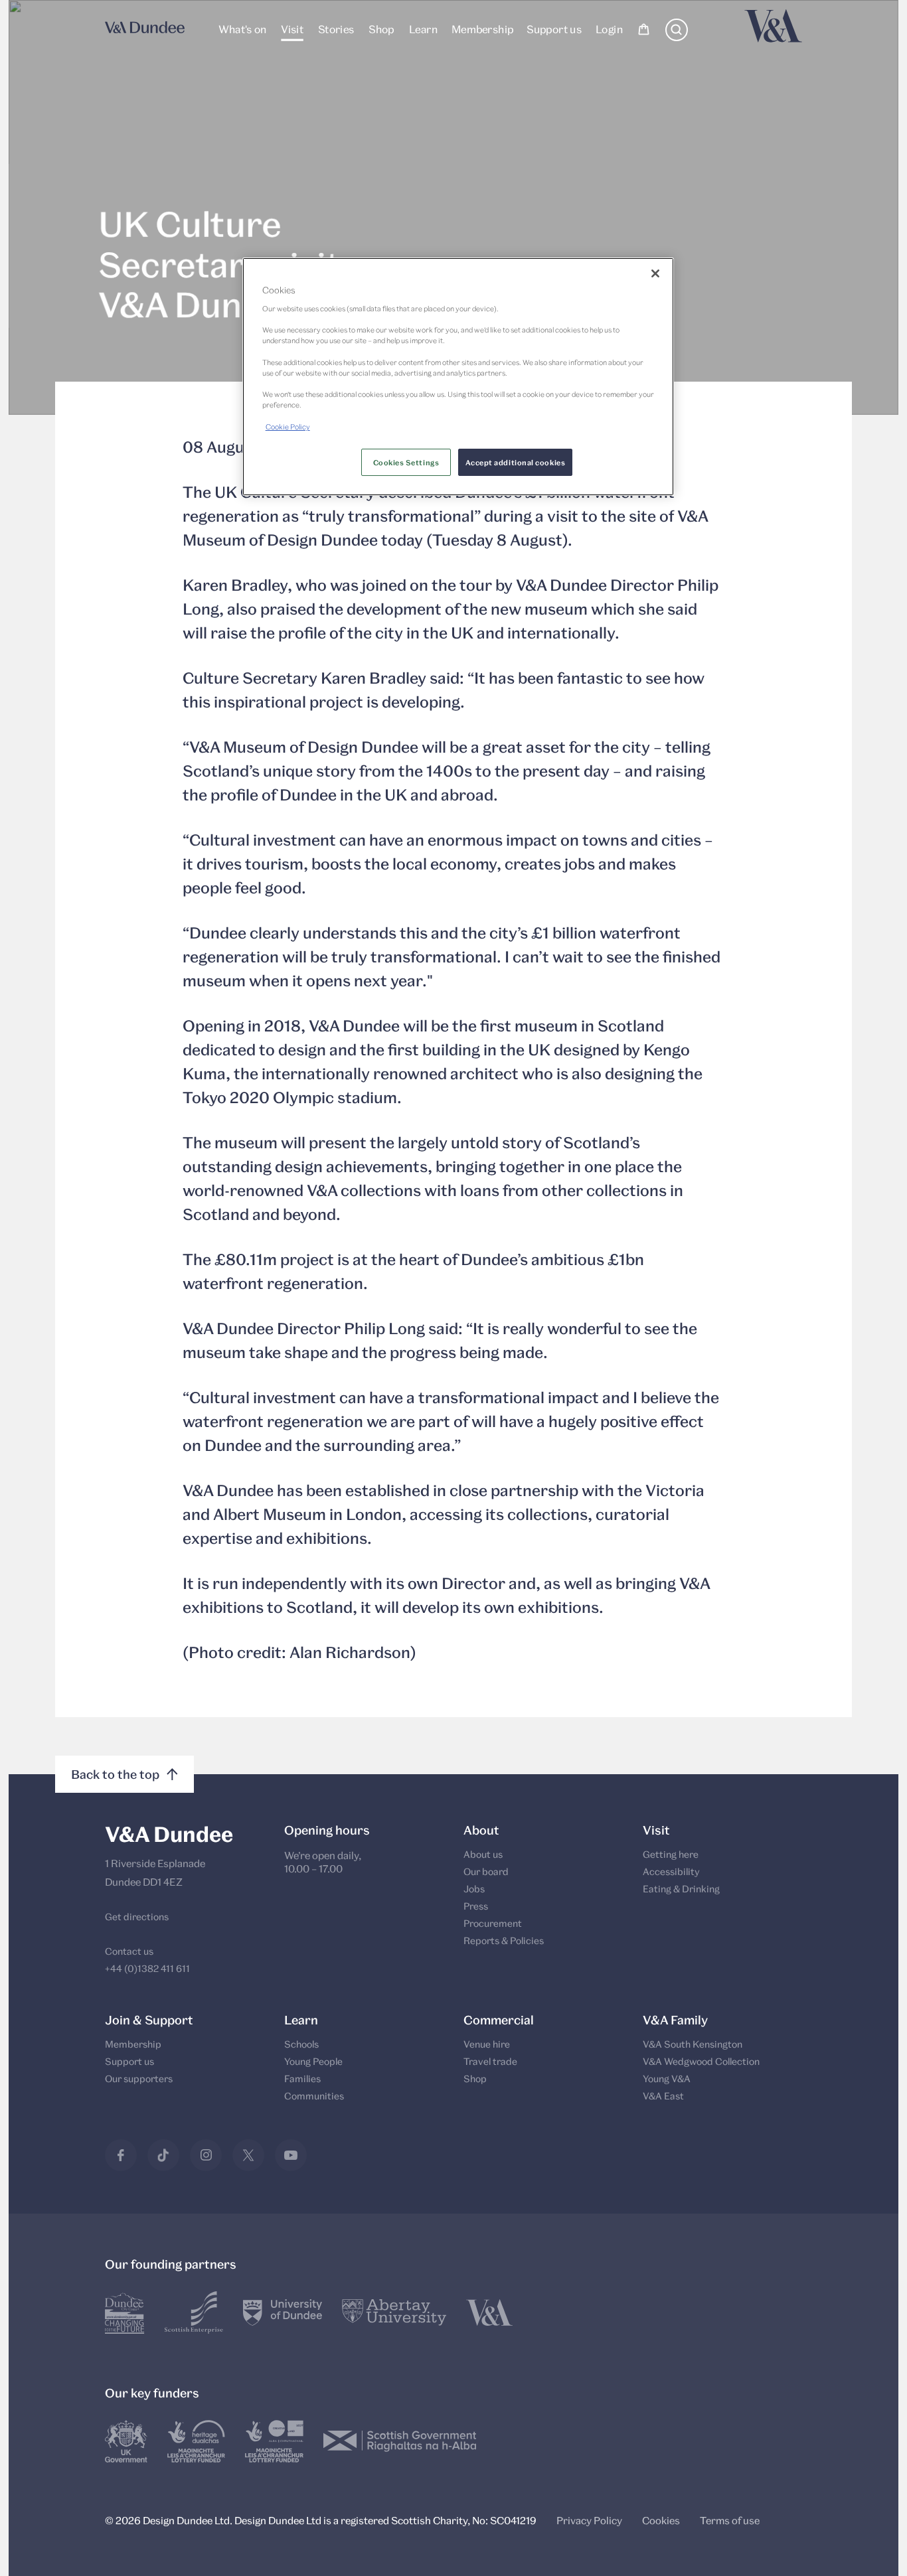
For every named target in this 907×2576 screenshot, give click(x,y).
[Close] (655, 273)
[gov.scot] (400, 2441)
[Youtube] (291, 2155)
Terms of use (730, 2520)
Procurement (493, 1923)
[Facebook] (121, 2155)
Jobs (474, 1889)
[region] (458, 377)
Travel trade (490, 2061)
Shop (381, 29)
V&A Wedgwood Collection (701, 2061)
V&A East (663, 2096)
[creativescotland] (274, 2441)
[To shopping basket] (644, 31)
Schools (301, 2044)
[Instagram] (206, 2155)
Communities (314, 2096)
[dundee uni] (283, 2312)
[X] (248, 2155)
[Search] (677, 37)
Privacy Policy (589, 2520)
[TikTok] (163, 2155)
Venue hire (487, 2044)
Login (609, 29)
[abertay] (394, 2312)
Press (476, 1906)
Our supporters (139, 2079)
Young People (313, 2061)
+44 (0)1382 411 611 (147, 1968)
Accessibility (671, 1871)
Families (302, 2079)
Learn (423, 29)
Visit (292, 29)
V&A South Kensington (693, 2044)
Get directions (137, 1917)
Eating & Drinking (681, 1889)
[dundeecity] (125, 2312)
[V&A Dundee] (145, 31)
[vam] (489, 2312)
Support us (554, 29)
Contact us (129, 1951)
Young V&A (667, 2079)
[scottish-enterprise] (194, 2312)
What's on (242, 29)
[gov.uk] (126, 2441)
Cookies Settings (406, 462)
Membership (482, 29)
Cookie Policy (288, 426)
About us (483, 1854)
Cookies (661, 2520)
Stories (336, 29)
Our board (486, 1871)
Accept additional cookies (516, 462)
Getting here (671, 1854)
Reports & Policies (504, 1940)
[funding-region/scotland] (196, 2441)
